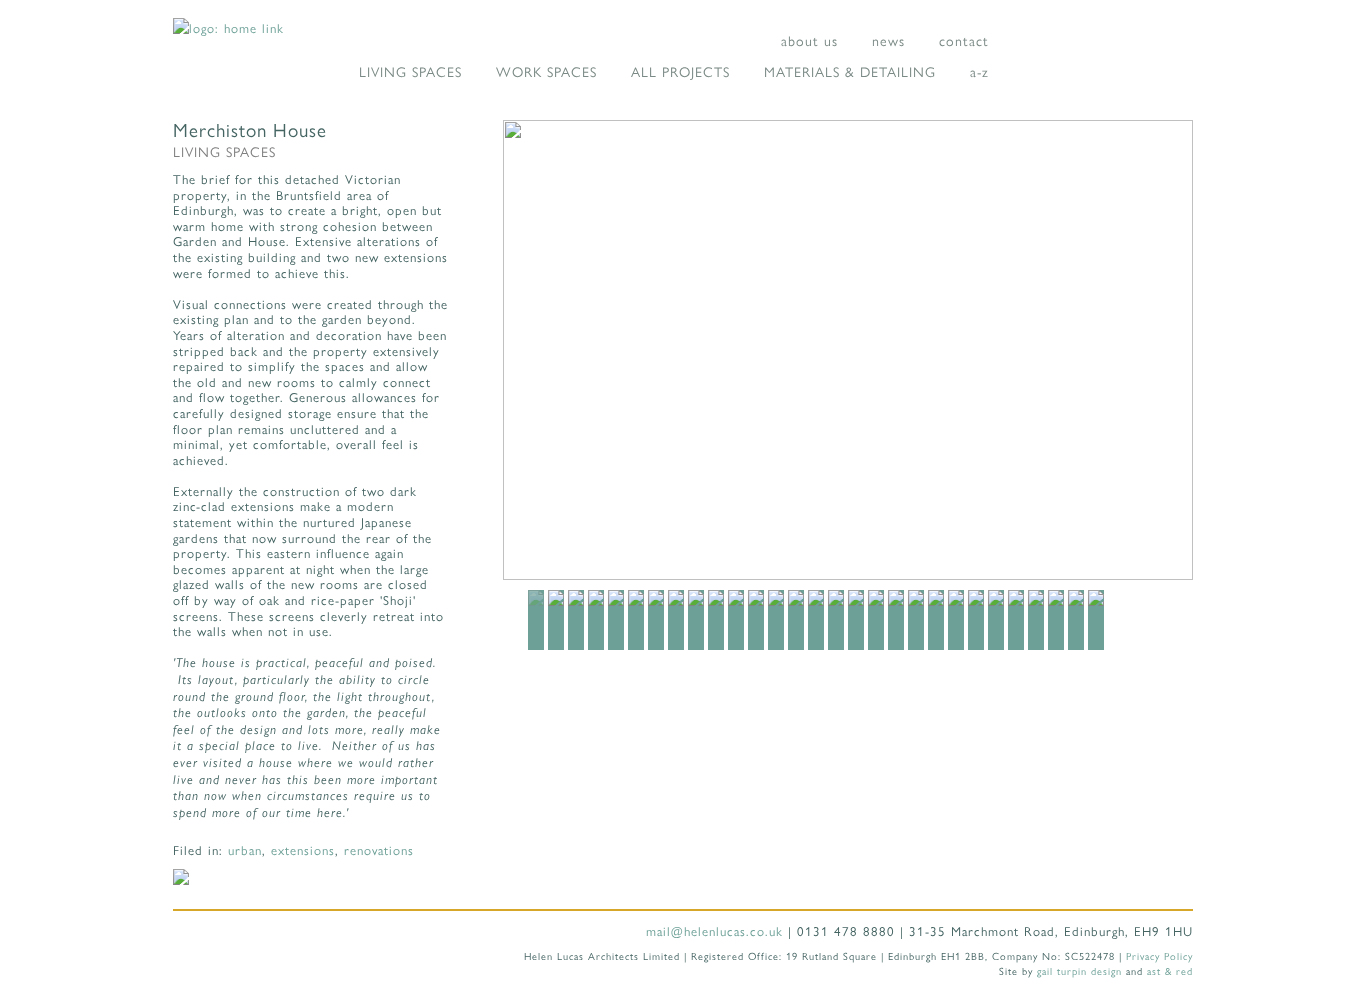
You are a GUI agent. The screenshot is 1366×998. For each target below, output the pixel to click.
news (888, 40)
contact (964, 40)
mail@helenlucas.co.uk (714, 930)
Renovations (379, 849)
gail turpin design (1079, 970)
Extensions (303, 849)
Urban (245, 849)
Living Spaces (410, 71)
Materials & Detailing (850, 71)
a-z (979, 71)
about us (809, 40)
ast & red (1170, 970)
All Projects (680, 71)
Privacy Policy (1159, 955)
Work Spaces (546, 71)
